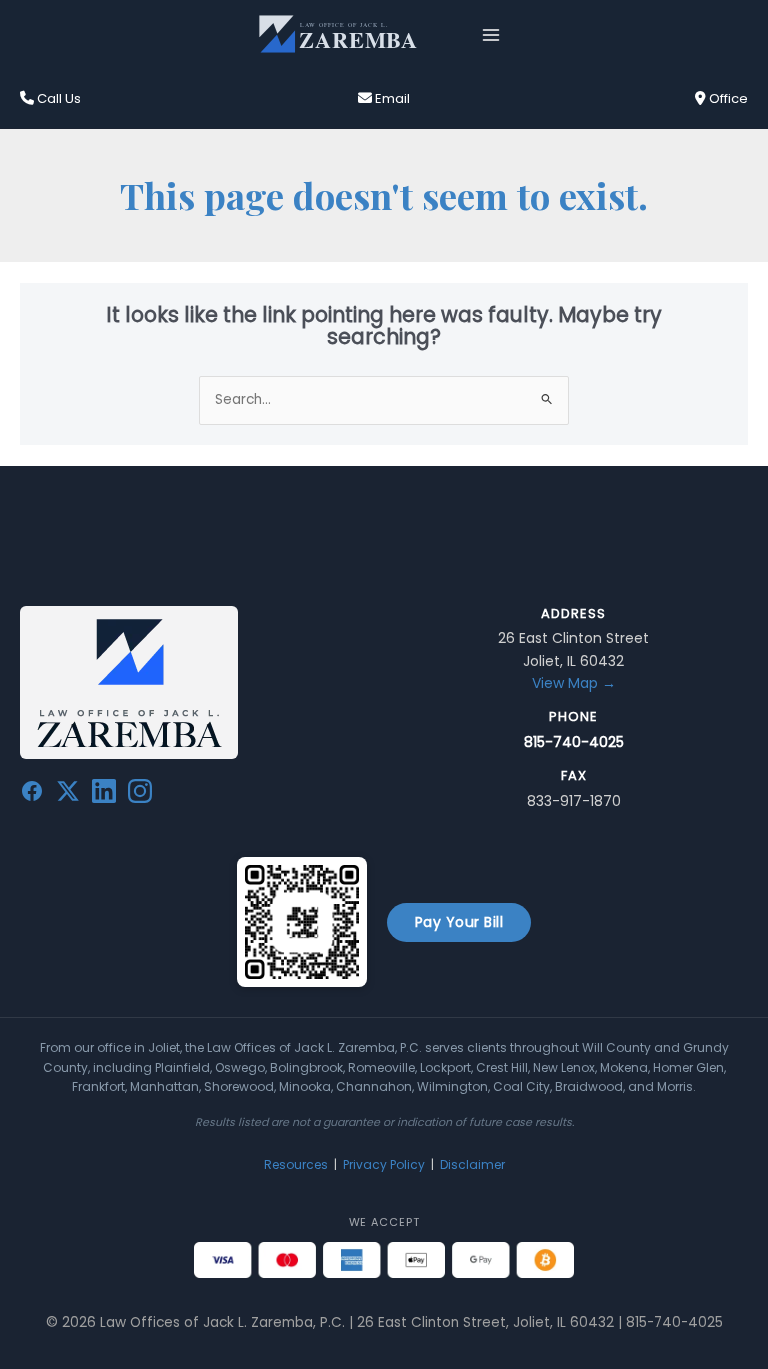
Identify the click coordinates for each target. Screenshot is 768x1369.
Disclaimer (472, 1164)
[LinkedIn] (104, 795)
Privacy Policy (384, 1164)
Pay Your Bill (459, 922)
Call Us (57, 98)
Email (391, 98)
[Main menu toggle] (491, 34)
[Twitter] (68, 795)
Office (727, 98)
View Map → (574, 683)
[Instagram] (140, 795)
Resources (296, 1164)
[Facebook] (32, 795)
